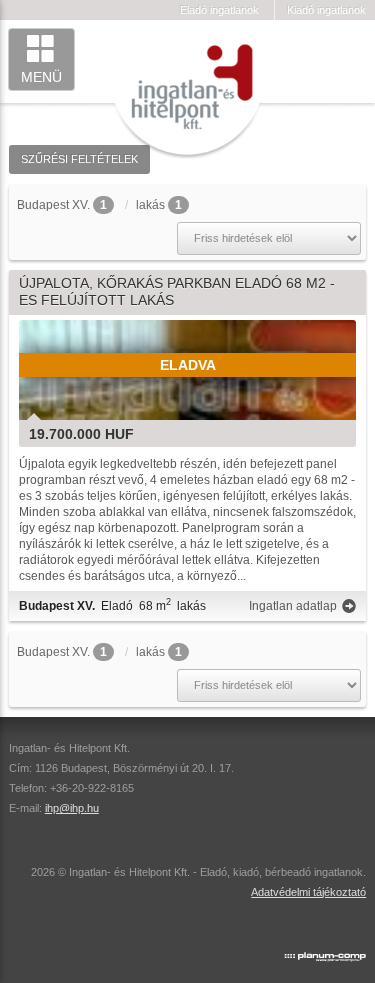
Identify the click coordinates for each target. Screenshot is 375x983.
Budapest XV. (53, 205)
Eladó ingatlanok (219, 10)
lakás (150, 205)
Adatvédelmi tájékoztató (308, 892)
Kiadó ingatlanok (326, 10)
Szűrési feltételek (79, 159)
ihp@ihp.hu (72, 808)
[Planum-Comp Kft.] (325, 952)
